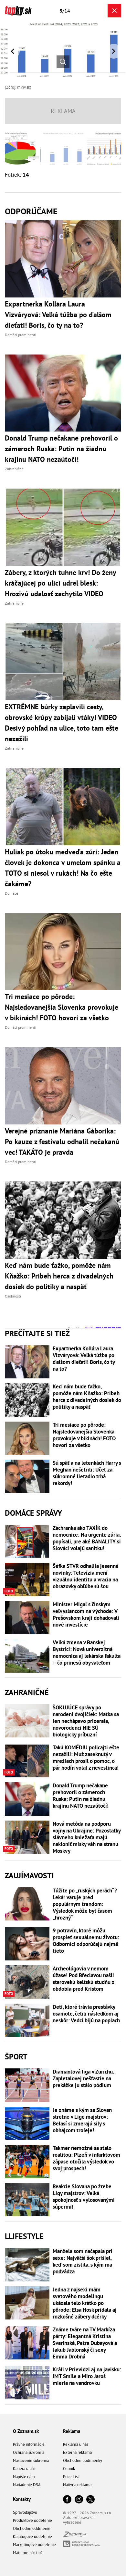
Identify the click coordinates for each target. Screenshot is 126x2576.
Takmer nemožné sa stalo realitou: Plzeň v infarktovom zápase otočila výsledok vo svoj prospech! (86, 2158)
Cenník (69, 2469)
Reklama (72, 2431)
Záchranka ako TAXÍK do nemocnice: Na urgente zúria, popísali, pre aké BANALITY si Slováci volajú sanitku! (87, 1538)
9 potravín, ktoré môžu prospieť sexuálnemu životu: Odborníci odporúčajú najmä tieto (86, 1941)
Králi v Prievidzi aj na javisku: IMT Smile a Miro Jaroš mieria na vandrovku (87, 2376)
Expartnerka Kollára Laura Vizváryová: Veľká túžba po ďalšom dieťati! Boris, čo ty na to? (84, 1359)
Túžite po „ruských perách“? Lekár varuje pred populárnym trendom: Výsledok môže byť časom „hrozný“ (85, 1904)
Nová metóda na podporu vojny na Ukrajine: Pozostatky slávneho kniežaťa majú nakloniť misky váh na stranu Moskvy (87, 1837)
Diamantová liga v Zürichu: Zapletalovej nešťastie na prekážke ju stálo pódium (84, 2079)
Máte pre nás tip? (28, 2553)
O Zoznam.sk (26, 2431)
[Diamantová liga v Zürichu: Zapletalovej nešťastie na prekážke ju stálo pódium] (27, 2085)
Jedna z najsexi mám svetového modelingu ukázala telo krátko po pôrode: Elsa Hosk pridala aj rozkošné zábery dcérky (85, 2303)
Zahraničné (27, 1692)
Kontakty (22, 2499)
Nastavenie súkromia (31, 2460)
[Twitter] (90, 2500)
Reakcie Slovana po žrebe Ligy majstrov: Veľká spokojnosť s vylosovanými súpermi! (84, 2197)
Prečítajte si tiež (37, 1333)
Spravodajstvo (25, 2512)
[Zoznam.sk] (75, 2536)
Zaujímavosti (29, 1876)
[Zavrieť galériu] (114, 11)
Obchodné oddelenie (32, 2528)
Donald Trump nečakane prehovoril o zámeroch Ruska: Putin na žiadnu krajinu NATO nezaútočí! (81, 1796)
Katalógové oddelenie (32, 2537)
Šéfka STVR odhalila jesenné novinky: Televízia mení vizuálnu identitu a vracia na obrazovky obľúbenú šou (86, 1576)
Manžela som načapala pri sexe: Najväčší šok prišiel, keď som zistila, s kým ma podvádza (83, 2261)
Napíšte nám (24, 2477)
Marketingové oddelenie (34, 2545)
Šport (16, 2057)
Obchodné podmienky (83, 2460)
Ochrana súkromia (29, 2452)
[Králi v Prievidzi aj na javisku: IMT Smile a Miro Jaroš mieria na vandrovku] (27, 2383)
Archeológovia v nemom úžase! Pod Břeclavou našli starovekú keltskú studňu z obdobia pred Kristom (83, 1979)
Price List (71, 2477)
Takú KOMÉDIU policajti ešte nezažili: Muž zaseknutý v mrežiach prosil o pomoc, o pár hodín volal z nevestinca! (86, 1758)
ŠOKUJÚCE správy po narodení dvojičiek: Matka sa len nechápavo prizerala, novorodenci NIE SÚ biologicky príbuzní (86, 1721)
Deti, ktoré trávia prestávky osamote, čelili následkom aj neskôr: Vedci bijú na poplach (86, 2014)
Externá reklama (77, 2452)
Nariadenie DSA (27, 2485)
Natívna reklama (77, 2485)
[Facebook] (67, 2500)
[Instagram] (79, 2500)
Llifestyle (24, 2236)
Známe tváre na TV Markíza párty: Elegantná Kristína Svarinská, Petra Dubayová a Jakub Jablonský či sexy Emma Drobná (85, 2343)
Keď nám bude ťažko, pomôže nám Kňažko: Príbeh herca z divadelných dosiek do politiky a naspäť (87, 1397)
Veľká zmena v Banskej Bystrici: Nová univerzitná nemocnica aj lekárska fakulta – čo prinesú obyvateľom (87, 1653)
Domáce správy (33, 1513)
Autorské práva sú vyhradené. (78, 2520)
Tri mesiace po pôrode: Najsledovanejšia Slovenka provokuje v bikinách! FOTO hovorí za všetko (84, 1435)
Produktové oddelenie (32, 2520)
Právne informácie (29, 2444)
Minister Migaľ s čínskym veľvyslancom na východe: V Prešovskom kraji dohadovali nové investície (86, 1615)
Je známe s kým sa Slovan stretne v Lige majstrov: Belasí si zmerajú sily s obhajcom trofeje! (82, 2120)
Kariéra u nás (24, 2469)
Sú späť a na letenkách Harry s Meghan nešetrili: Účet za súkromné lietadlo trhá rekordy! (87, 1473)
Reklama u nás (76, 2444)
